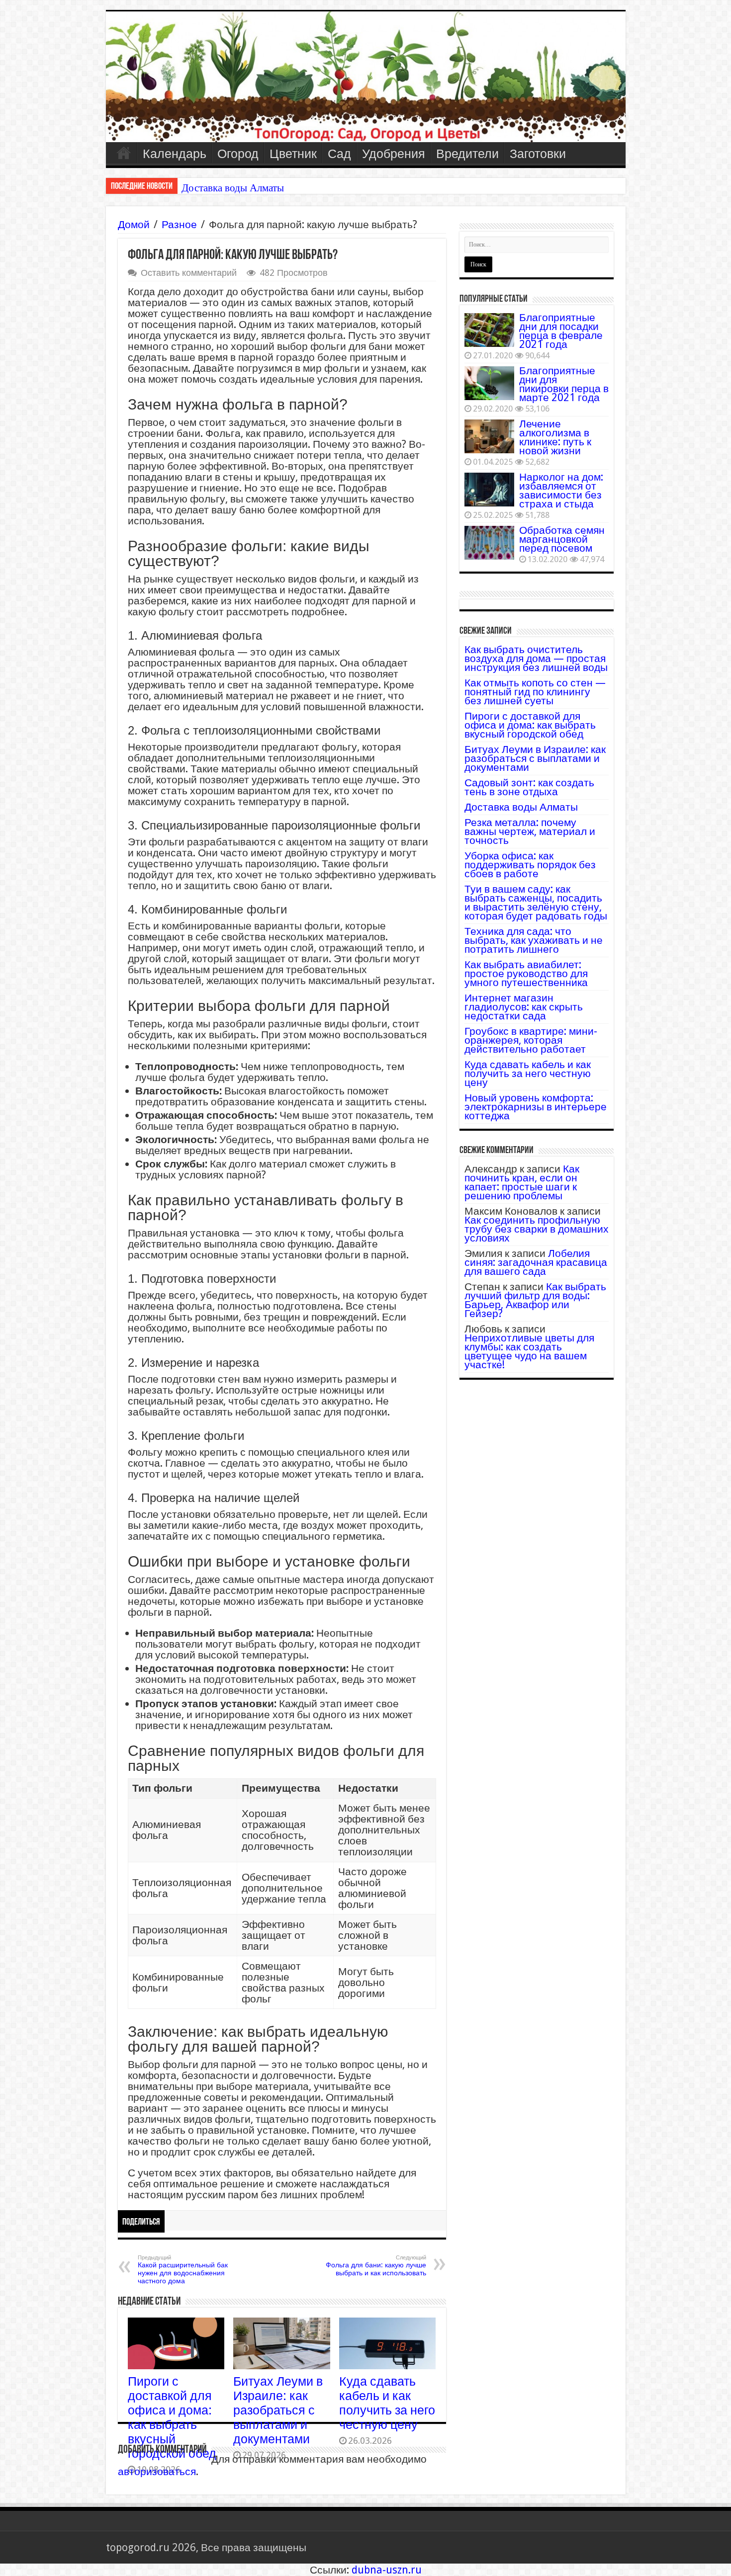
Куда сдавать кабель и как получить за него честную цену (387, 2403)
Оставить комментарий (189, 273)
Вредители (467, 154)
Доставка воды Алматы (521, 807)
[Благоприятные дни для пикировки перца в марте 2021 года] (489, 383)
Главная (124, 153)
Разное (179, 224)
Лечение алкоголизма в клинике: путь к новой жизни (555, 437)
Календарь (175, 154)
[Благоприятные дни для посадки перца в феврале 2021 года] (489, 330)
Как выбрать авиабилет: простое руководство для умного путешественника (526, 973)
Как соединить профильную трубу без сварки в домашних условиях (537, 1229)
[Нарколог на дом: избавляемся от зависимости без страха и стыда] (489, 490)
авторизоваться (157, 2471)
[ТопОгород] (366, 77)
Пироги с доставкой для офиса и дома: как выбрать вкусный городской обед (172, 2417)
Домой (134, 224)
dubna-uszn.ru (387, 2570)
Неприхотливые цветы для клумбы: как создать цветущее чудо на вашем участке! (529, 1351)
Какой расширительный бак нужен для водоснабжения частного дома (183, 2270)
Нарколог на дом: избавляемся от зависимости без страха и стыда (561, 490)
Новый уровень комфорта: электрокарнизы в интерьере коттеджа (536, 1107)
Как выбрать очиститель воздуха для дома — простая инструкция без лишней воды (536, 658)
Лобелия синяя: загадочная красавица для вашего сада (536, 1262)
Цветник (293, 154)
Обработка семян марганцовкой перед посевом (562, 539)
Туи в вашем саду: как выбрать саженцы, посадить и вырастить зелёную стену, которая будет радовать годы (536, 902)
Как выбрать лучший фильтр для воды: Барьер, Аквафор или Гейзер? (535, 1300)
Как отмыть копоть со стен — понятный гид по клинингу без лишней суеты (535, 692)
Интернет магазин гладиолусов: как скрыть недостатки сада (524, 1007)
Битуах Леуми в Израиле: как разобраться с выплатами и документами (278, 2410)
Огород (238, 154)
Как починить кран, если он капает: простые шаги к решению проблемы (522, 1182)
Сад (339, 154)
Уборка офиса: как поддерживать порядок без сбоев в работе (530, 865)
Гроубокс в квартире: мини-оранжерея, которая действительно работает (531, 1040)
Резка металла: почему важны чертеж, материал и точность (312, 188)
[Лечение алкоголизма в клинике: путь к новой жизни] (489, 436)
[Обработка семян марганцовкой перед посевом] (489, 543)
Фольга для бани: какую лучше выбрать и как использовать (376, 2266)
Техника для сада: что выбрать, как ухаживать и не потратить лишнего (534, 940)
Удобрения (394, 154)
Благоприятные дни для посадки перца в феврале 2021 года (561, 331)
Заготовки (538, 154)
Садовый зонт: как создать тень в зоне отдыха (529, 787)
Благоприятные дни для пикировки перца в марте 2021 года (564, 384)
